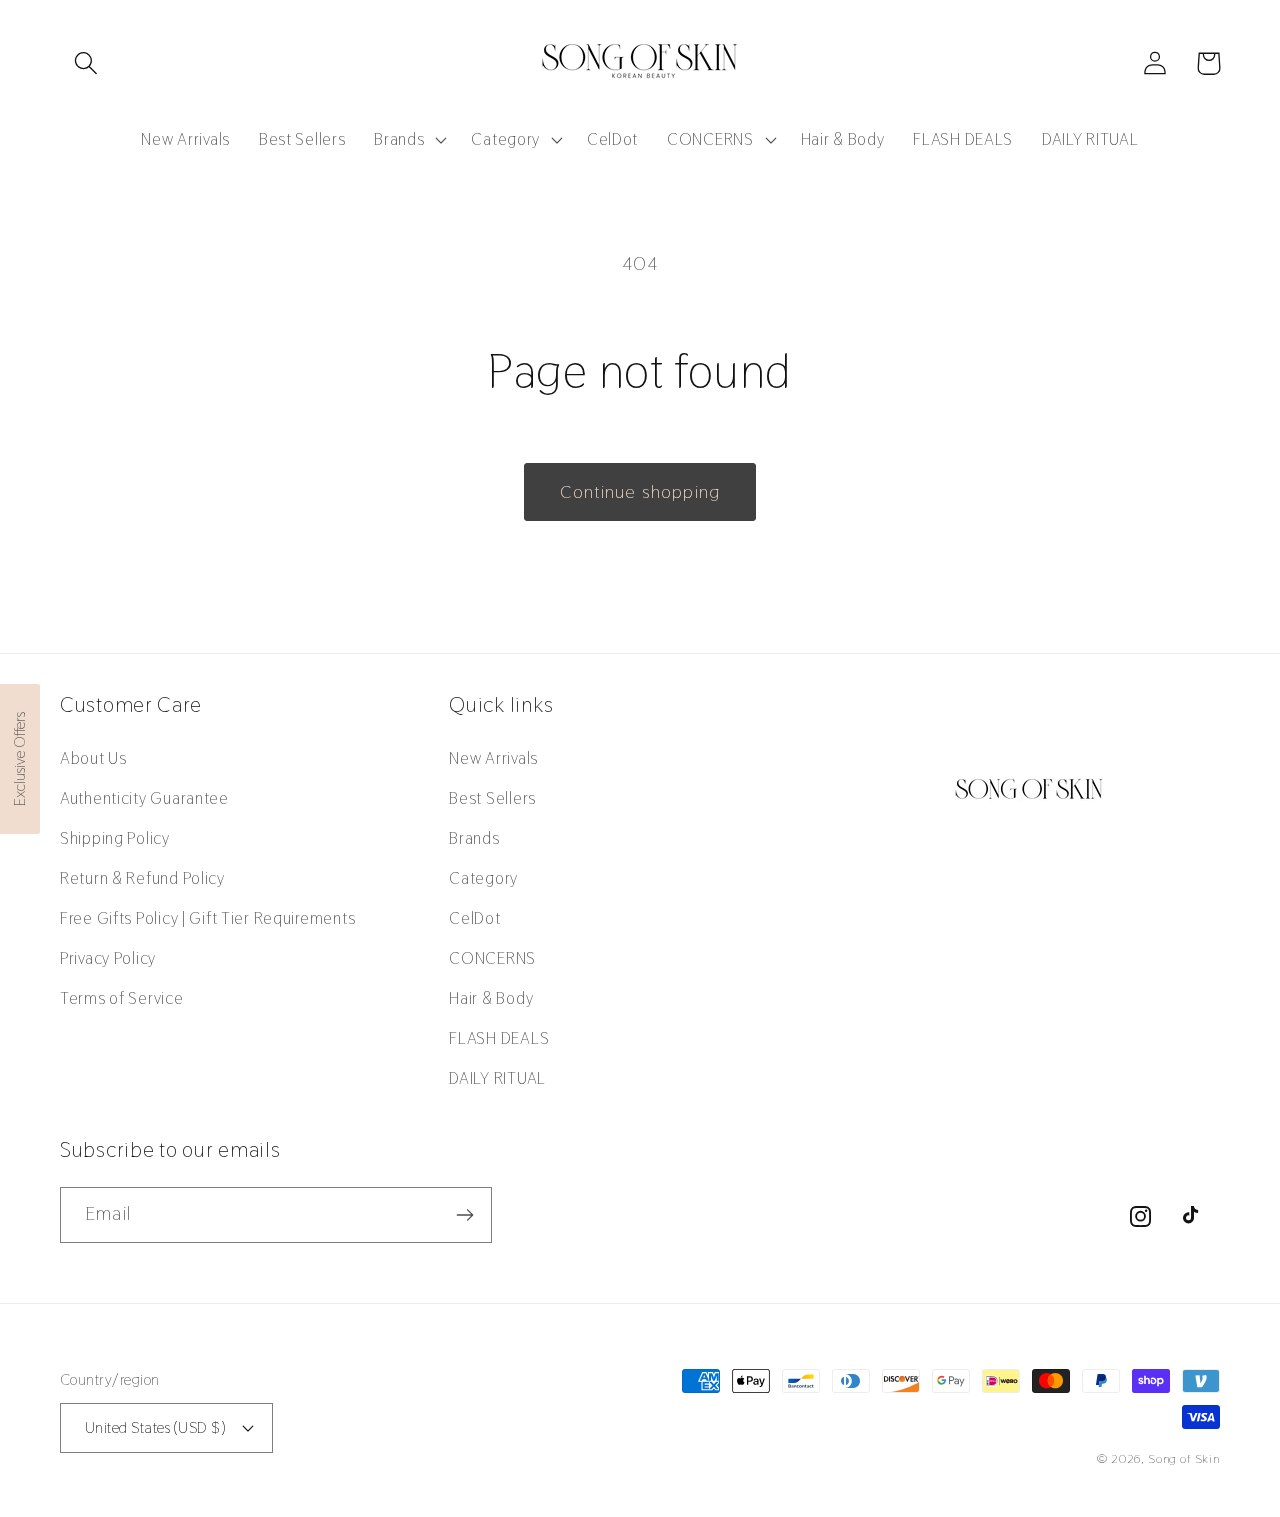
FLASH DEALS (499, 1038)
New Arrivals (493, 758)
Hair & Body (491, 998)
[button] (86, 63)
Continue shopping (640, 491)
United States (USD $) (155, 1427)
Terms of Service (122, 998)
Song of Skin (1184, 1459)
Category (483, 878)
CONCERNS (492, 958)
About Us (93, 758)
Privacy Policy (108, 958)
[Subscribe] (464, 1215)
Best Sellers (492, 798)
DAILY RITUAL (497, 1078)
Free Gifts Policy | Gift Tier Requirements (207, 918)
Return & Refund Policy (142, 878)
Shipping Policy (115, 838)
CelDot (474, 918)
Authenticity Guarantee (144, 798)
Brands (474, 838)
